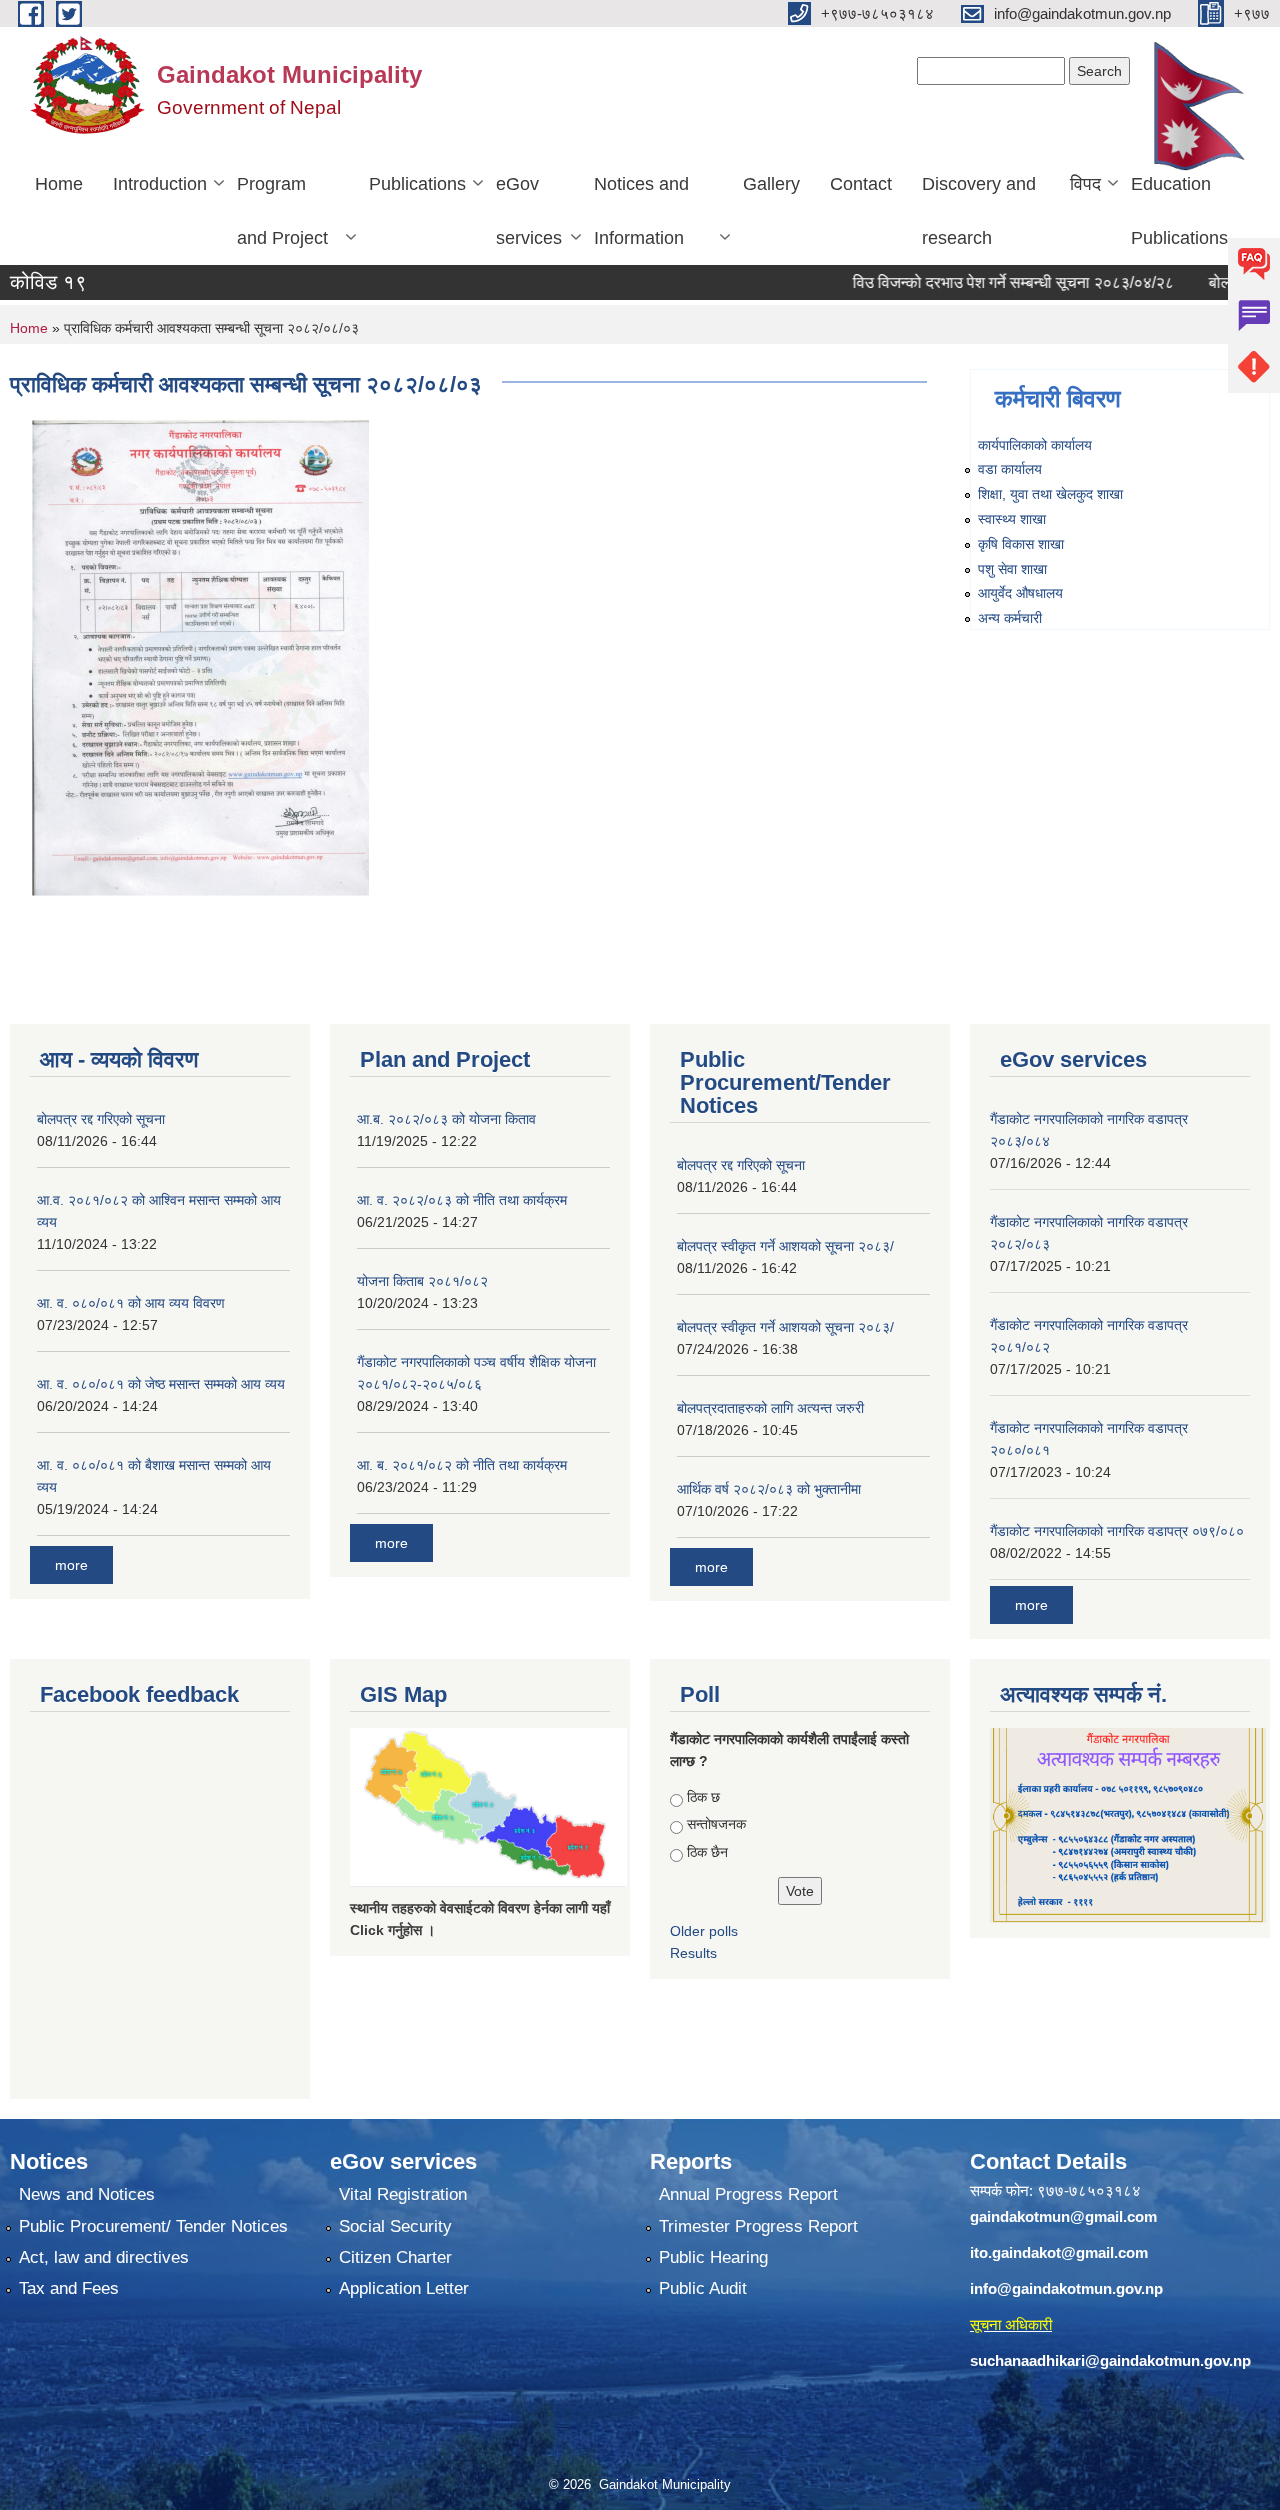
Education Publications (1179, 211)
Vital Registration (403, 2194)
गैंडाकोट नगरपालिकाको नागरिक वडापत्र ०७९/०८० (1117, 1531)
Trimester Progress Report (758, 2226)
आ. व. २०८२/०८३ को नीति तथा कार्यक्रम (462, 1200)
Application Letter (404, 2288)
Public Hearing (713, 2257)
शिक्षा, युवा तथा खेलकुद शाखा (1050, 494)
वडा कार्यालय (1010, 469)
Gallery (771, 184)
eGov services (529, 211)
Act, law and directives (104, 2257)
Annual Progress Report (748, 2194)
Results (693, 1953)
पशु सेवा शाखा (1012, 569)
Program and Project (282, 211)
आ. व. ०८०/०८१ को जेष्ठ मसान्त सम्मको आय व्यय (161, 1384)
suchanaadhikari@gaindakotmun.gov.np (1110, 2360)
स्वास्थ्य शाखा (1012, 519)
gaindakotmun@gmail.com (1063, 2216)
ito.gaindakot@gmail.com (1059, 2252)
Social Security (395, 2226)
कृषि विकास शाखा (1021, 544)
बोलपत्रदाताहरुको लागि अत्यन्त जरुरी (770, 1408)
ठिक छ (703, 1797)
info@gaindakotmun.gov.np (1066, 2288)
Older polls (704, 1931)
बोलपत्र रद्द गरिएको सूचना (101, 1119)
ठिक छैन (707, 1852)
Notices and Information (641, 211)
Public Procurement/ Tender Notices (153, 2226)
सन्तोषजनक (716, 1824)
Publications (417, 184)
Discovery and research (979, 211)
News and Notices (87, 2194)
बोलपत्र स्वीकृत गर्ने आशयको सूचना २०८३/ (785, 1246)
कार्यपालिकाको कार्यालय (1035, 445)
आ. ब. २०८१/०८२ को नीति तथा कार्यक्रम (462, 1465)
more (71, 1565)
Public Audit (703, 2288)
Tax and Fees (69, 2288)
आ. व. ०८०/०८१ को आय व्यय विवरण (131, 1303)
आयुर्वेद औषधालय (1020, 593)
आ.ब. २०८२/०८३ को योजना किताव (446, 1119)
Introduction (160, 184)
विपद (1085, 184)
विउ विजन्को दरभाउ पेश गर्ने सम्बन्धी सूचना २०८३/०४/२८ (961, 282)
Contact (861, 184)
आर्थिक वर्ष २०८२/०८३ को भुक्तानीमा (769, 1489)
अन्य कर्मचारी (1010, 618)
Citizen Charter (395, 2257)
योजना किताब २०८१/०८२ (422, 1281)
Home (59, 184)
